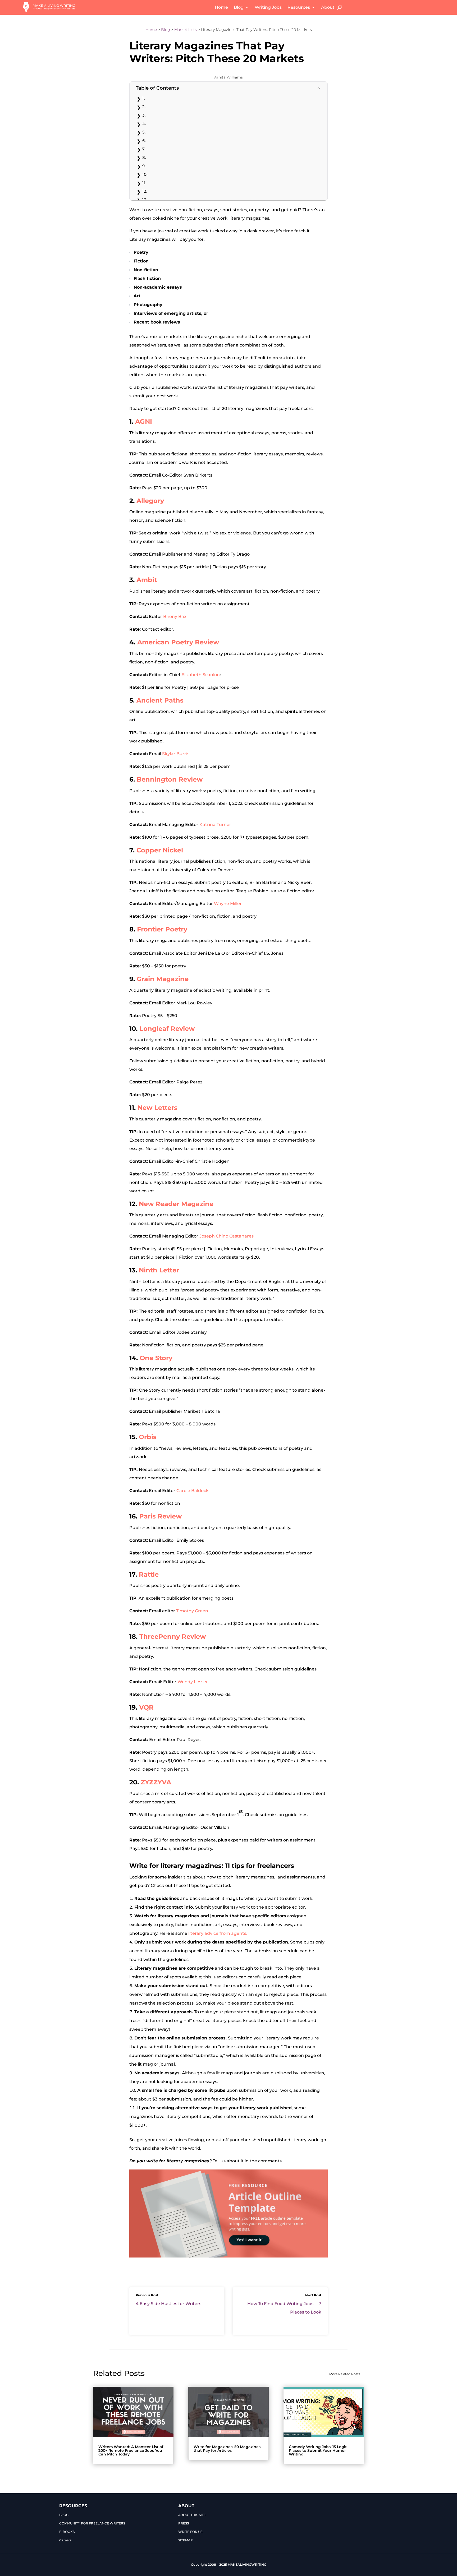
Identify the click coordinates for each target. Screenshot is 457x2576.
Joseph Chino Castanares (227, 1236)
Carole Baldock (193, 1491)
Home (221, 7)
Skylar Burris (176, 754)
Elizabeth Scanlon (201, 675)
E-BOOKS (67, 2532)
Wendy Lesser (193, 1682)
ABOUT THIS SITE (192, 2515)
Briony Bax (175, 617)
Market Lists (186, 30)
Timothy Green (192, 1611)
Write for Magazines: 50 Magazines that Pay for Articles (227, 2449)
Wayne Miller (228, 904)
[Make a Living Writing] (49, 10)
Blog (239, 7)
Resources (299, 7)
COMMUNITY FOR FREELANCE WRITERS (92, 2523)
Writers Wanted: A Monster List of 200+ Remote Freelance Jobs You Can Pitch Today (131, 2450)
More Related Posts (345, 2374)
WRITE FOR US (190, 2532)
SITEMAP (186, 2540)
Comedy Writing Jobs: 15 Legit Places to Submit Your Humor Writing (318, 2450)
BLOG (64, 2515)
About (328, 7)
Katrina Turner (215, 825)
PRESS (184, 2523)
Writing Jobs (268, 7)
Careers (65, 2540)
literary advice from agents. (218, 1933)
